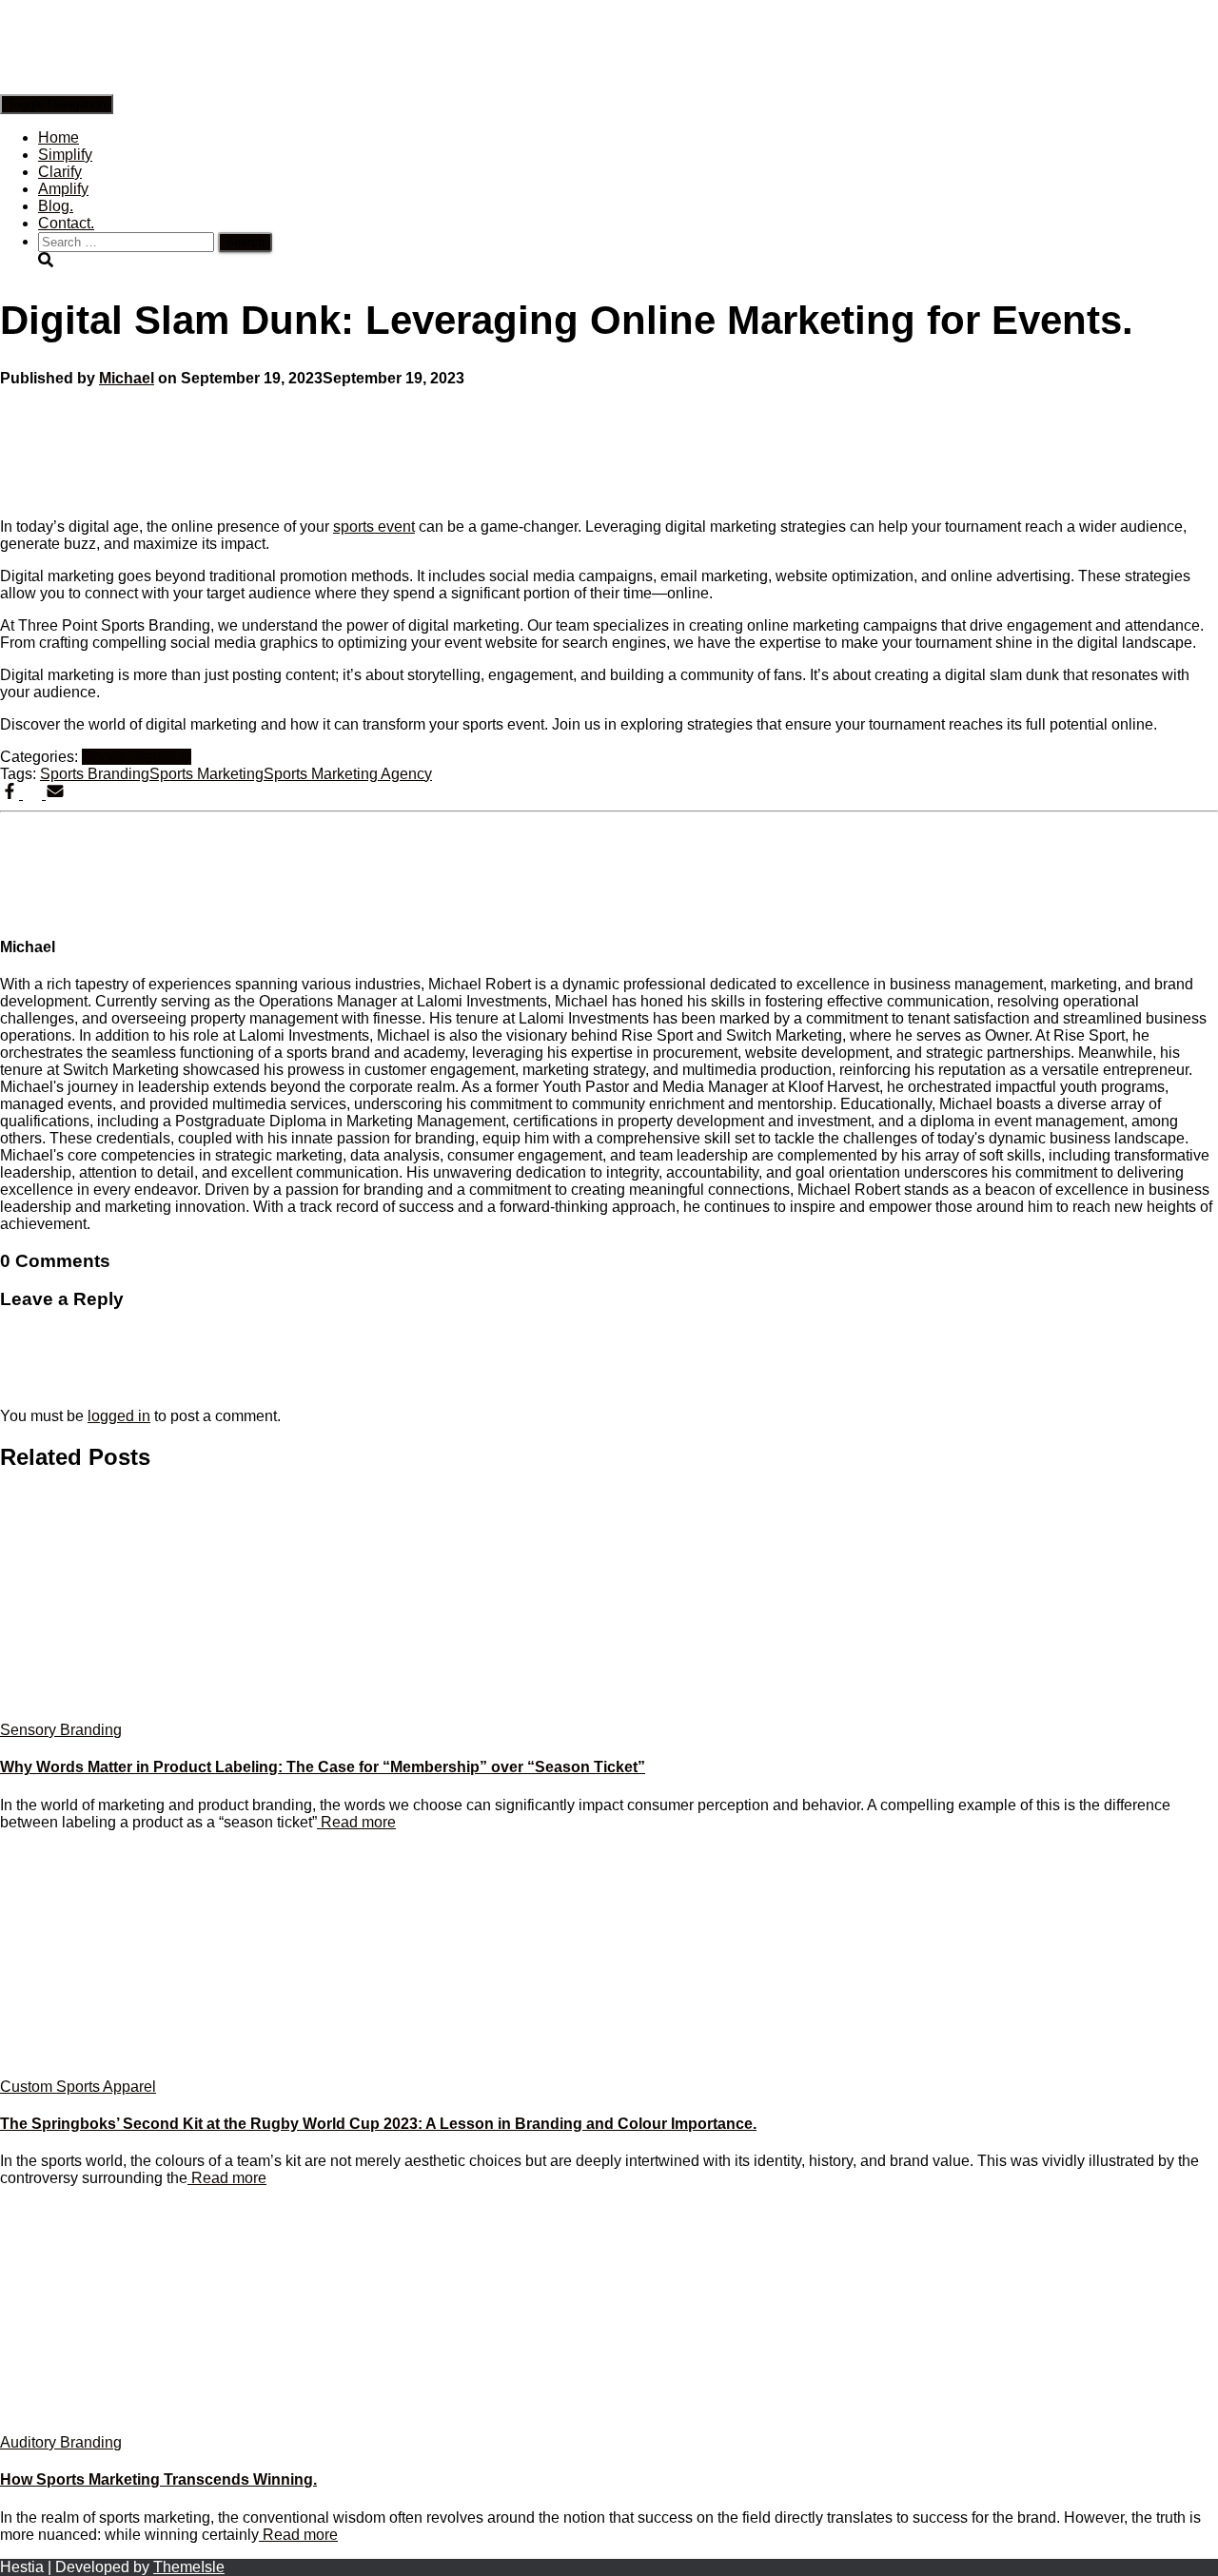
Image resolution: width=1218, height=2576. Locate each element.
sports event (374, 527)
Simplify (65, 155)
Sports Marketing (206, 774)
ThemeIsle (189, 2567)
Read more (356, 1822)
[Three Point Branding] (417, 85)
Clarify (60, 172)
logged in (119, 1416)
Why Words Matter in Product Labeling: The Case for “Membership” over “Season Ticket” (323, 1767)
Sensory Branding (61, 1730)
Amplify (63, 189)
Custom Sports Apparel (78, 2087)
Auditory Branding (61, 2442)
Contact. (66, 223)
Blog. (56, 206)
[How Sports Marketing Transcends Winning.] (171, 2425)
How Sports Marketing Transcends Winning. (158, 2479)
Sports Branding (137, 757)
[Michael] (48, 910)
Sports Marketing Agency (348, 774)
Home (59, 137)
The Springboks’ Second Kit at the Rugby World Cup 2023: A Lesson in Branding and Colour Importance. (378, 2124)
